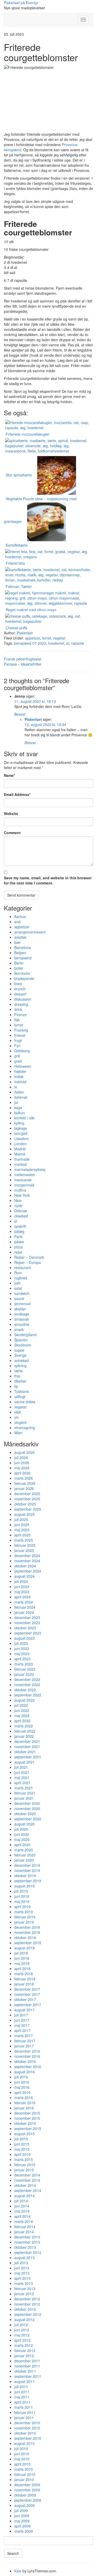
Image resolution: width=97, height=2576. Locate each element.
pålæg (19, 1231)
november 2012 (27, 2304)
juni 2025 (22, 1525)
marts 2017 (24, 2036)
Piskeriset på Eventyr (21, 3)
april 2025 (22, 1535)
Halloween (23, 1066)
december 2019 (27, 1865)
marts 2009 (24, 2531)
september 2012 (28, 2314)
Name (9, 775)
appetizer (33, 638)
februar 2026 (25, 1483)
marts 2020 (24, 1850)
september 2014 (28, 2190)
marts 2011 (24, 2407)
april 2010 (22, 2464)
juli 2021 (21, 1767)
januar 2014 (24, 2232)
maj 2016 (22, 2087)
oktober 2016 (25, 2061)
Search (13, 2553)
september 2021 (28, 1757)
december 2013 (27, 2237)
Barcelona (23, 947)
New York (22, 1195)
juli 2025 (21, 1519)
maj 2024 (22, 1592)
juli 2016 (21, 2077)
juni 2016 (22, 2082)
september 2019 (28, 1881)
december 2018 (27, 1927)
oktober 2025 (25, 1504)
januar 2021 (24, 1798)
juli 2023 (21, 1643)
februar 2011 (25, 2412)
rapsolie (78, 643)
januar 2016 (24, 2108)
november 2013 (27, 2242)
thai (17, 1376)
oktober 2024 (25, 1566)
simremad (22, 1304)
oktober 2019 (25, 1876)
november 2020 (27, 1808)
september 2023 (28, 1633)
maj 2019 (22, 1901)
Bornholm (22, 973)
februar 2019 (25, 1917)
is (16, 1087)
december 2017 (27, 1989)
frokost (20, 1035)
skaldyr (20, 1309)
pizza (18, 1247)
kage (18, 1107)
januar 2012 (24, 2356)
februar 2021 (25, 1793)
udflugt (20, 1397)
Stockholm (23, 1345)
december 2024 (27, 1556)
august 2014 (24, 2196)
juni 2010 (22, 2454)
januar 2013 (24, 2294)
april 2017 (22, 2030)
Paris (18, 1237)
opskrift (20, 1226)
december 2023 (27, 1617)
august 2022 (24, 1700)
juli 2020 (21, 1829)
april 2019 (22, 1907)
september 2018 (28, 1943)
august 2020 (24, 1824)
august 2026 (24, 1452)
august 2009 (24, 2505)
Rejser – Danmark (29, 1257)
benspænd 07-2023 (30, 643)
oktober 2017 (25, 1999)
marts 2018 (24, 1974)
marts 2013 (24, 2283)
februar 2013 (25, 2288)
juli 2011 (21, 2387)
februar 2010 (25, 2474)
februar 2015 (25, 2165)
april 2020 (22, 1845)
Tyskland (21, 1391)
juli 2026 (21, 1457)
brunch (20, 989)
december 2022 (27, 1679)
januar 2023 (24, 1674)
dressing (21, 1004)
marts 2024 (24, 1602)
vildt (17, 1412)
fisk (17, 1020)
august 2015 (24, 2134)
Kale (18, 2571)
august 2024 (24, 1576)
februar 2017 (25, 2041)
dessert (20, 994)
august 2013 (24, 2258)
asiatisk (20, 937)
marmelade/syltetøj (30, 1169)
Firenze (20, 1015)
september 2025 (28, 1509)
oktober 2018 (25, 1937)
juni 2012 (22, 2330)
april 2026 (22, 1473)
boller (19, 968)
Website (11, 814)
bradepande (24, 978)
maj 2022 (22, 1716)
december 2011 (27, 2361)
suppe (19, 1350)
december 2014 (27, 2175)
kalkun (20, 1113)
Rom (18, 1273)
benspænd (23, 958)
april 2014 (22, 2216)
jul (16, 1102)
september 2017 (28, 2005)
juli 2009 (21, 2510)
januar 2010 (24, 2479)
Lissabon (22, 1138)
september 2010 (28, 2438)
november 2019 (27, 1870)
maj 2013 (22, 2273)
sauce (19, 1298)
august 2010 (24, 2443)
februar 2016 (25, 2103)
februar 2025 (25, 1545)
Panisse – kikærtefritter (23, 664)
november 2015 (27, 2118)
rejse (18, 1252)
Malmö (20, 1154)
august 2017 (24, 2010)
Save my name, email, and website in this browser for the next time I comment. (48, 880)
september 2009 (28, 2500)
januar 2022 (24, 1736)
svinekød (21, 1360)
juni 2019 (22, 1896)
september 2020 (28, 1819)
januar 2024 (24, 1612)
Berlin (19, 963)
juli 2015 (21, 2139)
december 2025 (27, 1494)
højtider (20, 1071)
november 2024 (27, 1561)
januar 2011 (24, 2418)
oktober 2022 (25, 1690)
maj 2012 (22, 2335)
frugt (18, 1040)
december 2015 (27, 2113)
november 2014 (27, 2180)
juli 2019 (21, 1891)
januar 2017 (24, 2046)
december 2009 (27, 2485)
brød (18, 984)
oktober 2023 (25, 1628)
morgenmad (24, 1185)
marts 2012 (24, 2345)
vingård (20, 1422)
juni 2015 (22, 2144)
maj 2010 (22, 2459)
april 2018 (22, 1968)
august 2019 (24, 1886)
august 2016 (24, 2072)
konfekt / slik (24, 1118)
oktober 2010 (25, 2433)
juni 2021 (22, 1772)
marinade (22, 1159)
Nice (18, 1200)
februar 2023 (25, 1669)
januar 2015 (24, 2170)
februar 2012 (25, 2350)
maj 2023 (22, 1654)
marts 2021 (24, 1788)
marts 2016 (24, 2098)
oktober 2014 (25, 2185)
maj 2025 (22, 1530)
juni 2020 (22, 1834)
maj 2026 (22, 1468)
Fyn (17, 1046)
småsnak (22, 1319)
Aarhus (20, 916)
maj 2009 (22, 2521)
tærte (18, 1371)
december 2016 (27, 2051)
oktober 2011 (25, 2371)
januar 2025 (24, 1550)
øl (68, 643)
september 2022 (28, 1695)
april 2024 (22, 1597)
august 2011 (24, 2381)
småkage (22, 1314)
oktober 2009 (25, 2495)
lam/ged (21, 1133)
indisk (19, 1076)
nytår (18, 1206)
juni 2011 (22, 2392)
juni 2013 (22, 2268)
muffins (20, 1190)
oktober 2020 (25, 1814)
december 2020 (27, 1803)
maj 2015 (22, 2149)
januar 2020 (24, 1860)
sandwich (22, 1293)
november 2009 (27, 2490)
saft (17, 1283)
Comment (12, 833)
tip (16, 1386)
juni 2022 (22, 1710)
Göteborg (22, 1051)
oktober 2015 (25, 2123)
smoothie (22, 1324)
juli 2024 (21, 1581)
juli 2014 (21, 2201)
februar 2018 (25, 1979)
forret (47, 638)
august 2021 (24, 1762)
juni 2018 (22, 1958)
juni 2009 (22, 2516)
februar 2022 (25, 1731)
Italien (19, 1092)
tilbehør (20, 1381)
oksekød (21, 1216)
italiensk (21, 1097)
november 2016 (27, 2056)
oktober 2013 (25, 2247)
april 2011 (22, 2402)
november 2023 (27, 1623)
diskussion (23, 999)
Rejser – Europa (28, 1262)
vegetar (59, 638)
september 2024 (28, 1571)
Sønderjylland (25, 1335)
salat (18, 1288)
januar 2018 (24, 1984)
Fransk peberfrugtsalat (23, 659)
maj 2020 (22, 1839)
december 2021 (27, 1741)
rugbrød (21, 1278)
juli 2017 (21, 2015)
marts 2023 (24, 1664)
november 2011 (27, 2366)
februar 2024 (25, 1607)
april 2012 (22, 2340)
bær (17, 942)
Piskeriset (25, 633)
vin (17, 1417)
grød (18, 1061)
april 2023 (22, 1659)
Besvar (20, 714)
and (17, 922)
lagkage (21, 1128)
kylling (19, 1123)
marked (20, 1164)
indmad (20, 1082)
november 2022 (27, 1685)
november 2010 (27, 2428)
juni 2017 (22, 2020)
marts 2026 (24, 1478)
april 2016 (22, 2092)
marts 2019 (24, 1912)
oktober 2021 (25, 1752)
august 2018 (24, 1948)
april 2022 (22, 1721)
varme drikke (25, 1402)
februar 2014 (25, 2227)
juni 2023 (22, 1648)
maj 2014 (22, 2211)
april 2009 (22, 2526)
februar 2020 (25, 1855)
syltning (20, 1366)
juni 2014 (22, 2206)
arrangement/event (30, 932)
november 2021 (27, 1746)
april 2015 (22, 2154)
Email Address (17, 794)
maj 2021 (22, 1777)
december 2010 (27, 2423)
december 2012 (27, 2299)
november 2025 (27, 1499)
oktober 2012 (25, 2309)
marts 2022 (24, 1726)
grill (17, 1056)
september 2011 (28, 2376)
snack (19, 1329)
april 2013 (22, 2278)
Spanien (21, 1340)
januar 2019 (24, 1922)
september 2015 (28, 2128)
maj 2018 (22, 1963)
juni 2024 (22, 1586)
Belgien (20, 953)
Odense (21, 1211)
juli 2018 (21, 1953)
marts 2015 (24, 2159)
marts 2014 (24, 2221)
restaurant (23, 1267)
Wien (18, 1433)
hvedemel (56, 643)
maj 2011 (22, 2397)
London (20, 1144)
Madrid (20, 1149)
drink (18, 1009)
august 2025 (24, 1514)
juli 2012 (21, 2325)
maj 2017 (22, 2025)
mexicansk (23, 1180)
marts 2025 (24, 1540)
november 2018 (27, 1932)
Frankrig (21, 1030)
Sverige (20, 1355)
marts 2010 (24, 2469)
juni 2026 (22, 1463)
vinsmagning (25, 1427)
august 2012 (24, 2319)
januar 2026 (24, 1488)
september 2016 (28, 2067)
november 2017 (27, 1994)
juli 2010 (21, 2449)
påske (19, 1242)
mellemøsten (25, 1175)
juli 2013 (21, 2263)
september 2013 (28, 2252)
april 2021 (22, 1783)
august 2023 (24, 1638)
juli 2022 (21, 1705)
